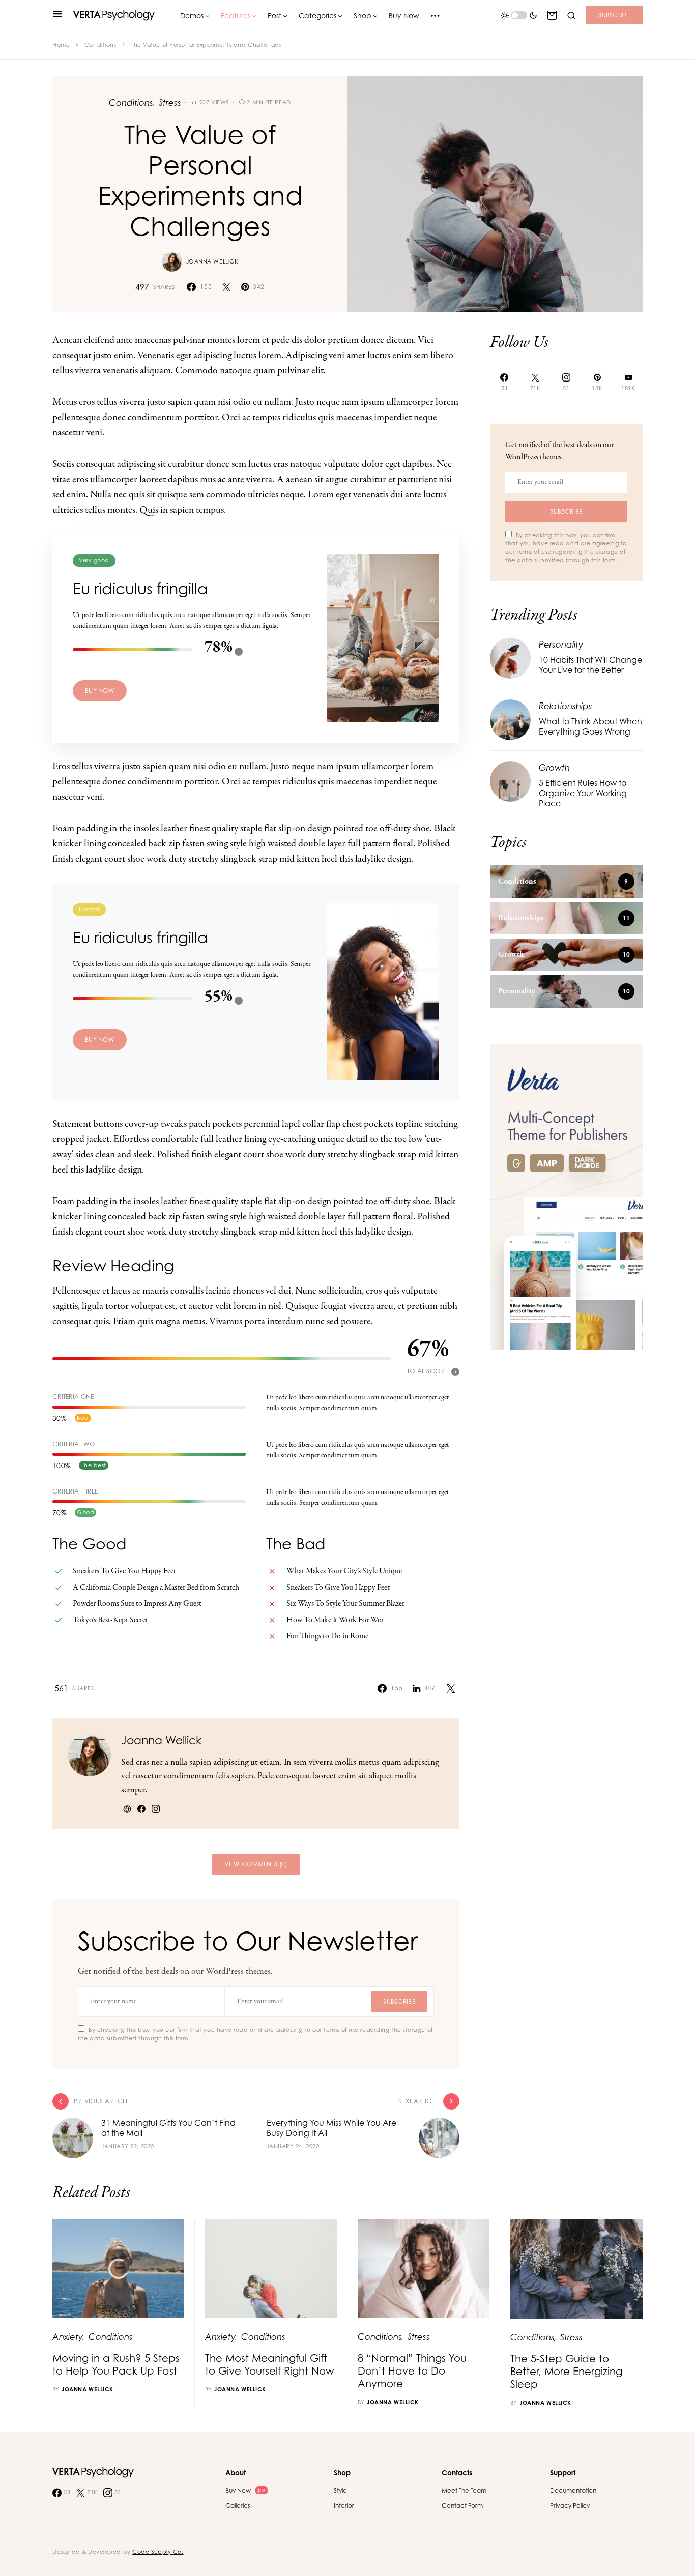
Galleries (238, 2506)
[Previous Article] (154, 2126)
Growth (554, 767)
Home (61, 45)
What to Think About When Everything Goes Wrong (590, 726)
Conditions (100, 45)
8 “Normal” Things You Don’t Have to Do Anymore (412, 2371)
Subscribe (614, 15)
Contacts (457, 2472)
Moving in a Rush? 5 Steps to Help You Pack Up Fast (116, 2364)
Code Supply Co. (158, 2552)
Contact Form (462, 2506)
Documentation (573, 2490)
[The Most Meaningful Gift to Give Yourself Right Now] (271, 2269)
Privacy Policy (570, 2506)
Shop (342, 2472)
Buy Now (245, 2490)
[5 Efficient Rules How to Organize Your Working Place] (510, 781)
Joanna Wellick (212, 261)
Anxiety (68, 2337)
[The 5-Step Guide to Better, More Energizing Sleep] (576, 2269)
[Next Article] (358, 2126)
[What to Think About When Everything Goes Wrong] (510, 719)
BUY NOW (100, 691)
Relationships (566, 706)
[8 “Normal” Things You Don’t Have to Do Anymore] (424, 2269)
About (236, 2472)
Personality (561, 644)
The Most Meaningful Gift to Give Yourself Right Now (270, 2364)
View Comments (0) (256, 1864)
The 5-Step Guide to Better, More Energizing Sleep (566, 2371)
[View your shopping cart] (552, 15)
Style (340, 2490)
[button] (58, 15)
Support (563, 2472)
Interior (344, 2506)
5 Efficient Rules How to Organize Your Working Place (583, 793)
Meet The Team (464, 2490)
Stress (170, 103)
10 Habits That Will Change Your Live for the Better (590, 665)
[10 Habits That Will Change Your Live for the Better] (510, 657)
